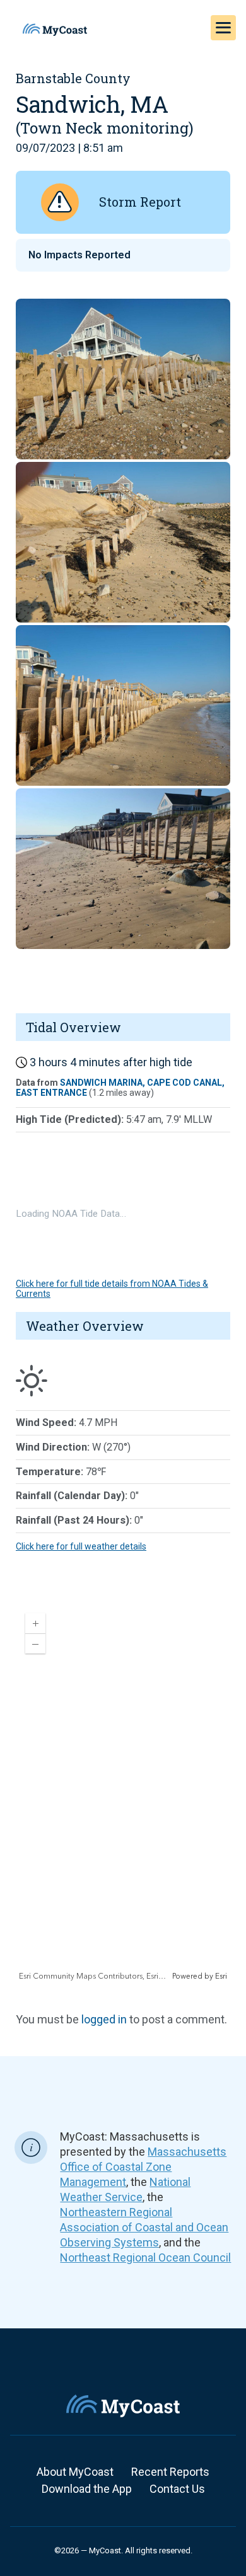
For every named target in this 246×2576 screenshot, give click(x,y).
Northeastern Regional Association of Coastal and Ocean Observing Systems (144, 2227)
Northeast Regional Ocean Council (145, 2257)
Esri (221, 1976)
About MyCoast (75, 2472)
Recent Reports (170, 2472)
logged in (104, 2019)
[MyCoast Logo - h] (55, 30)
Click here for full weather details (81, 1546)
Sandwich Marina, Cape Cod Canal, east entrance (120, 1087)
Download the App (87, 2489)
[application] (123, 1793)
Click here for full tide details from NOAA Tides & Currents (112, 1288)
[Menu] (223, 28)
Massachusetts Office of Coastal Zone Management (143, 2167)
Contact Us (177, 2489)
